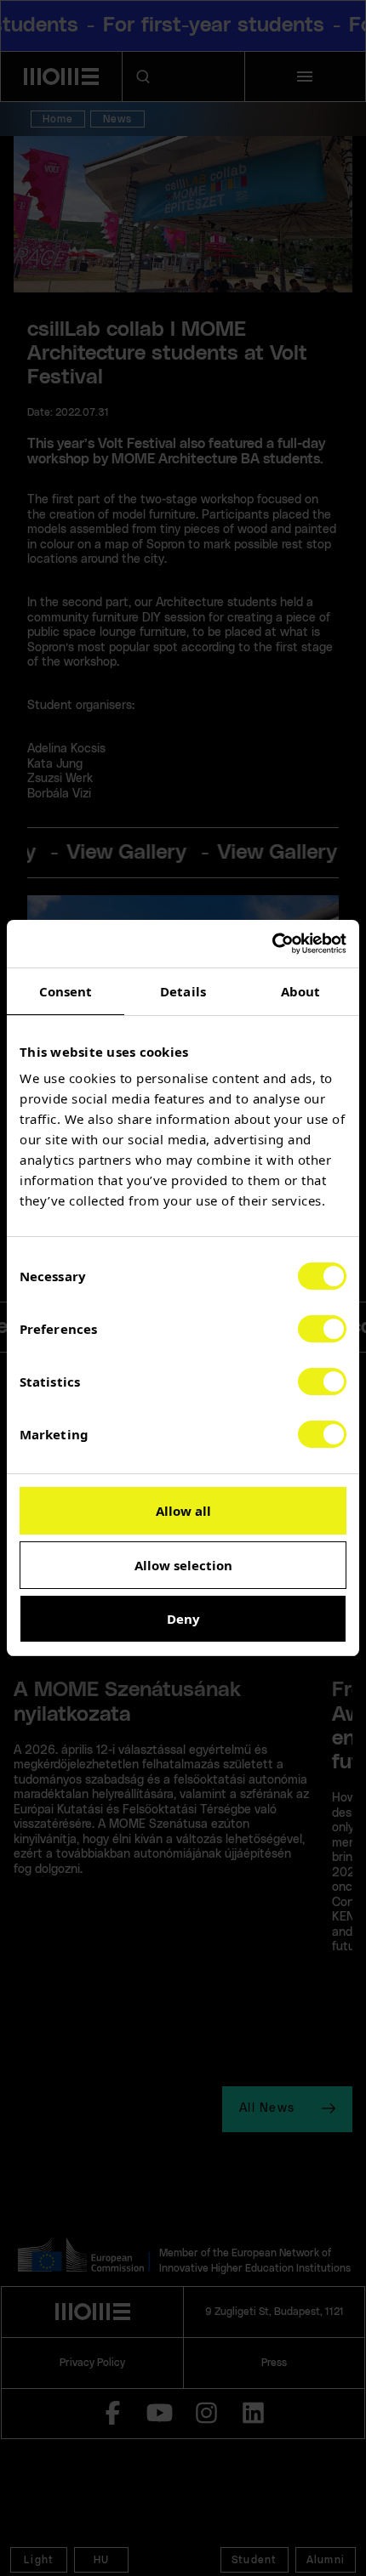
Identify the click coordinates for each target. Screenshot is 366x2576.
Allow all (183, 1511)
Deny (183, 1619)
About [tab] (301, 991)
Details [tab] (183, 991)
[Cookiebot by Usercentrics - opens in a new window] (272, 944)
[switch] (322, 1329)
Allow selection (183, 1565)
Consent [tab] (66, 991)
